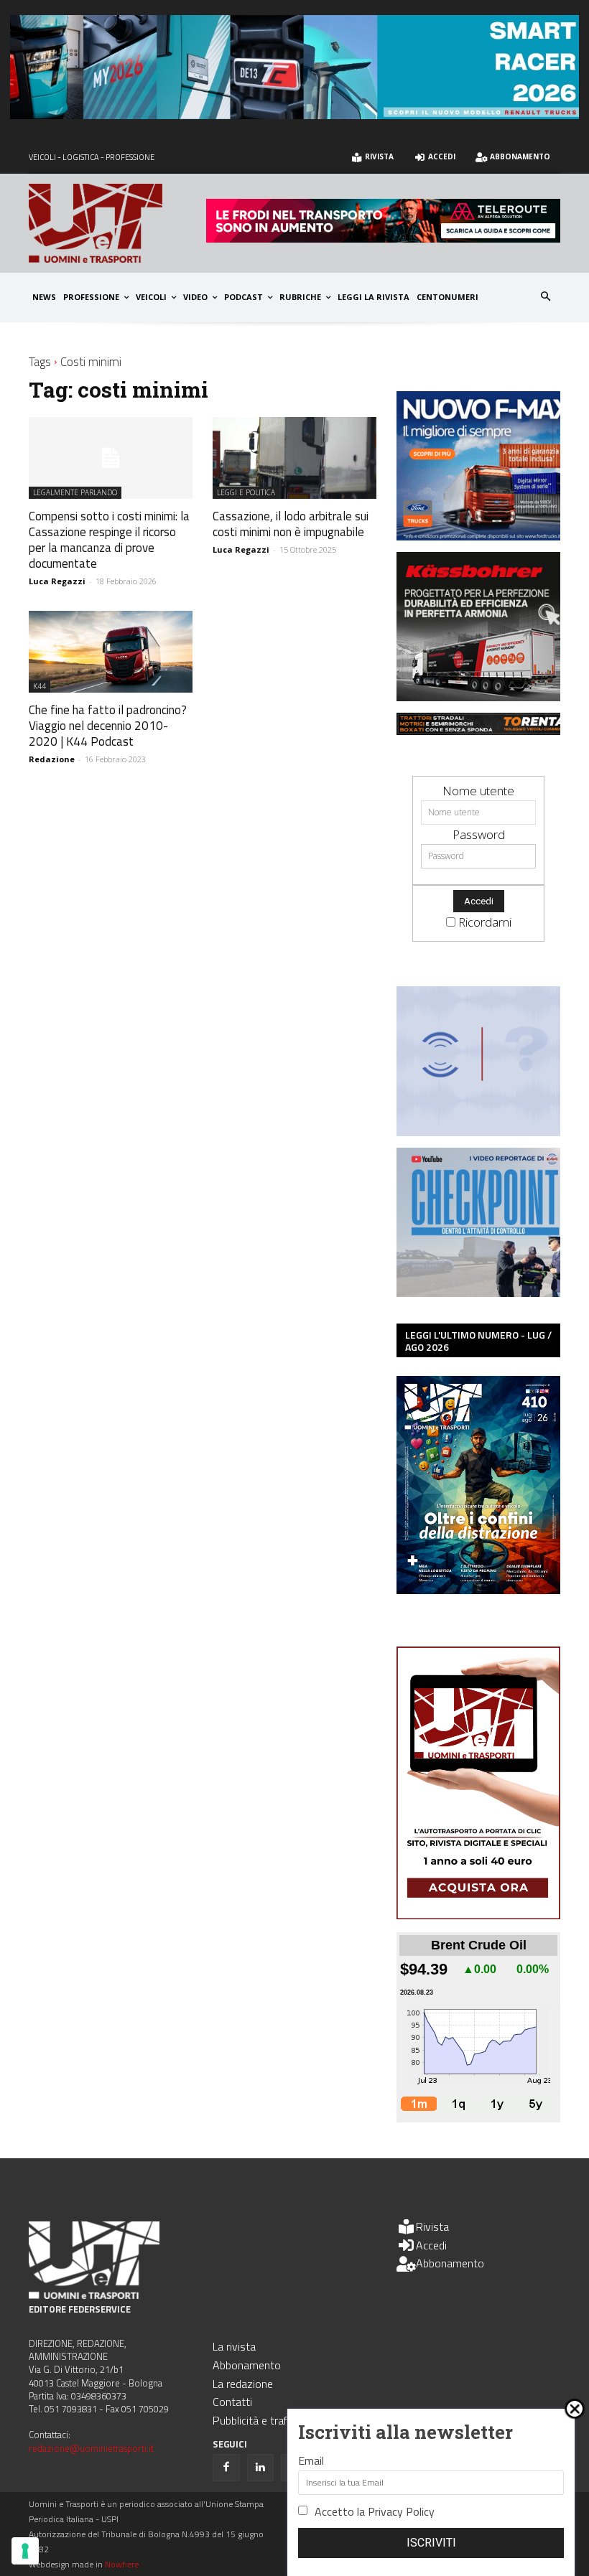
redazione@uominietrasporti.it (91, 2448)
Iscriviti (431, 2543)
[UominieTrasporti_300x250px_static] (486, 697)
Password (479, 834)
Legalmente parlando (75, 492)
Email (311, 2460)
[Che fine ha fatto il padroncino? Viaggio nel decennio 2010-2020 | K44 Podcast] (111, 652)
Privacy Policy (401, 2511)
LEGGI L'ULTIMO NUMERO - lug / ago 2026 (478, 1341)
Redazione (52, 759)
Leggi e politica (246, 492)
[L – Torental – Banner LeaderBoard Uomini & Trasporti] (486, 730)
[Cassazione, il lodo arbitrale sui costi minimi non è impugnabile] (294, 458)
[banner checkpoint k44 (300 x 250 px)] (486, 1292)
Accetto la (375, 2511)
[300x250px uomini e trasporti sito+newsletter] (486, 536)
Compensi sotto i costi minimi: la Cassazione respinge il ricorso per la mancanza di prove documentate (109, 540)
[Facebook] (226, 2468)
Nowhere (122, 2564)
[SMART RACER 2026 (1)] (294, 114)
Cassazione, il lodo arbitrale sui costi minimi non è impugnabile (291, 524)
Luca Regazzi (57, 581)
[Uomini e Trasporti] (117, 223)
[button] (546, 298)
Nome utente (478, 791)
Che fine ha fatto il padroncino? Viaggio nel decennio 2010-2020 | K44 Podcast (108, 726)
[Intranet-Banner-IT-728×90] (383, 238)
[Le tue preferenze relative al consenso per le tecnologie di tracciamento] (25, 2551)
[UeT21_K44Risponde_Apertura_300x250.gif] (486, 1132)
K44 (40, 686)
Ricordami (485, 922)
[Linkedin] (261, 2468)
